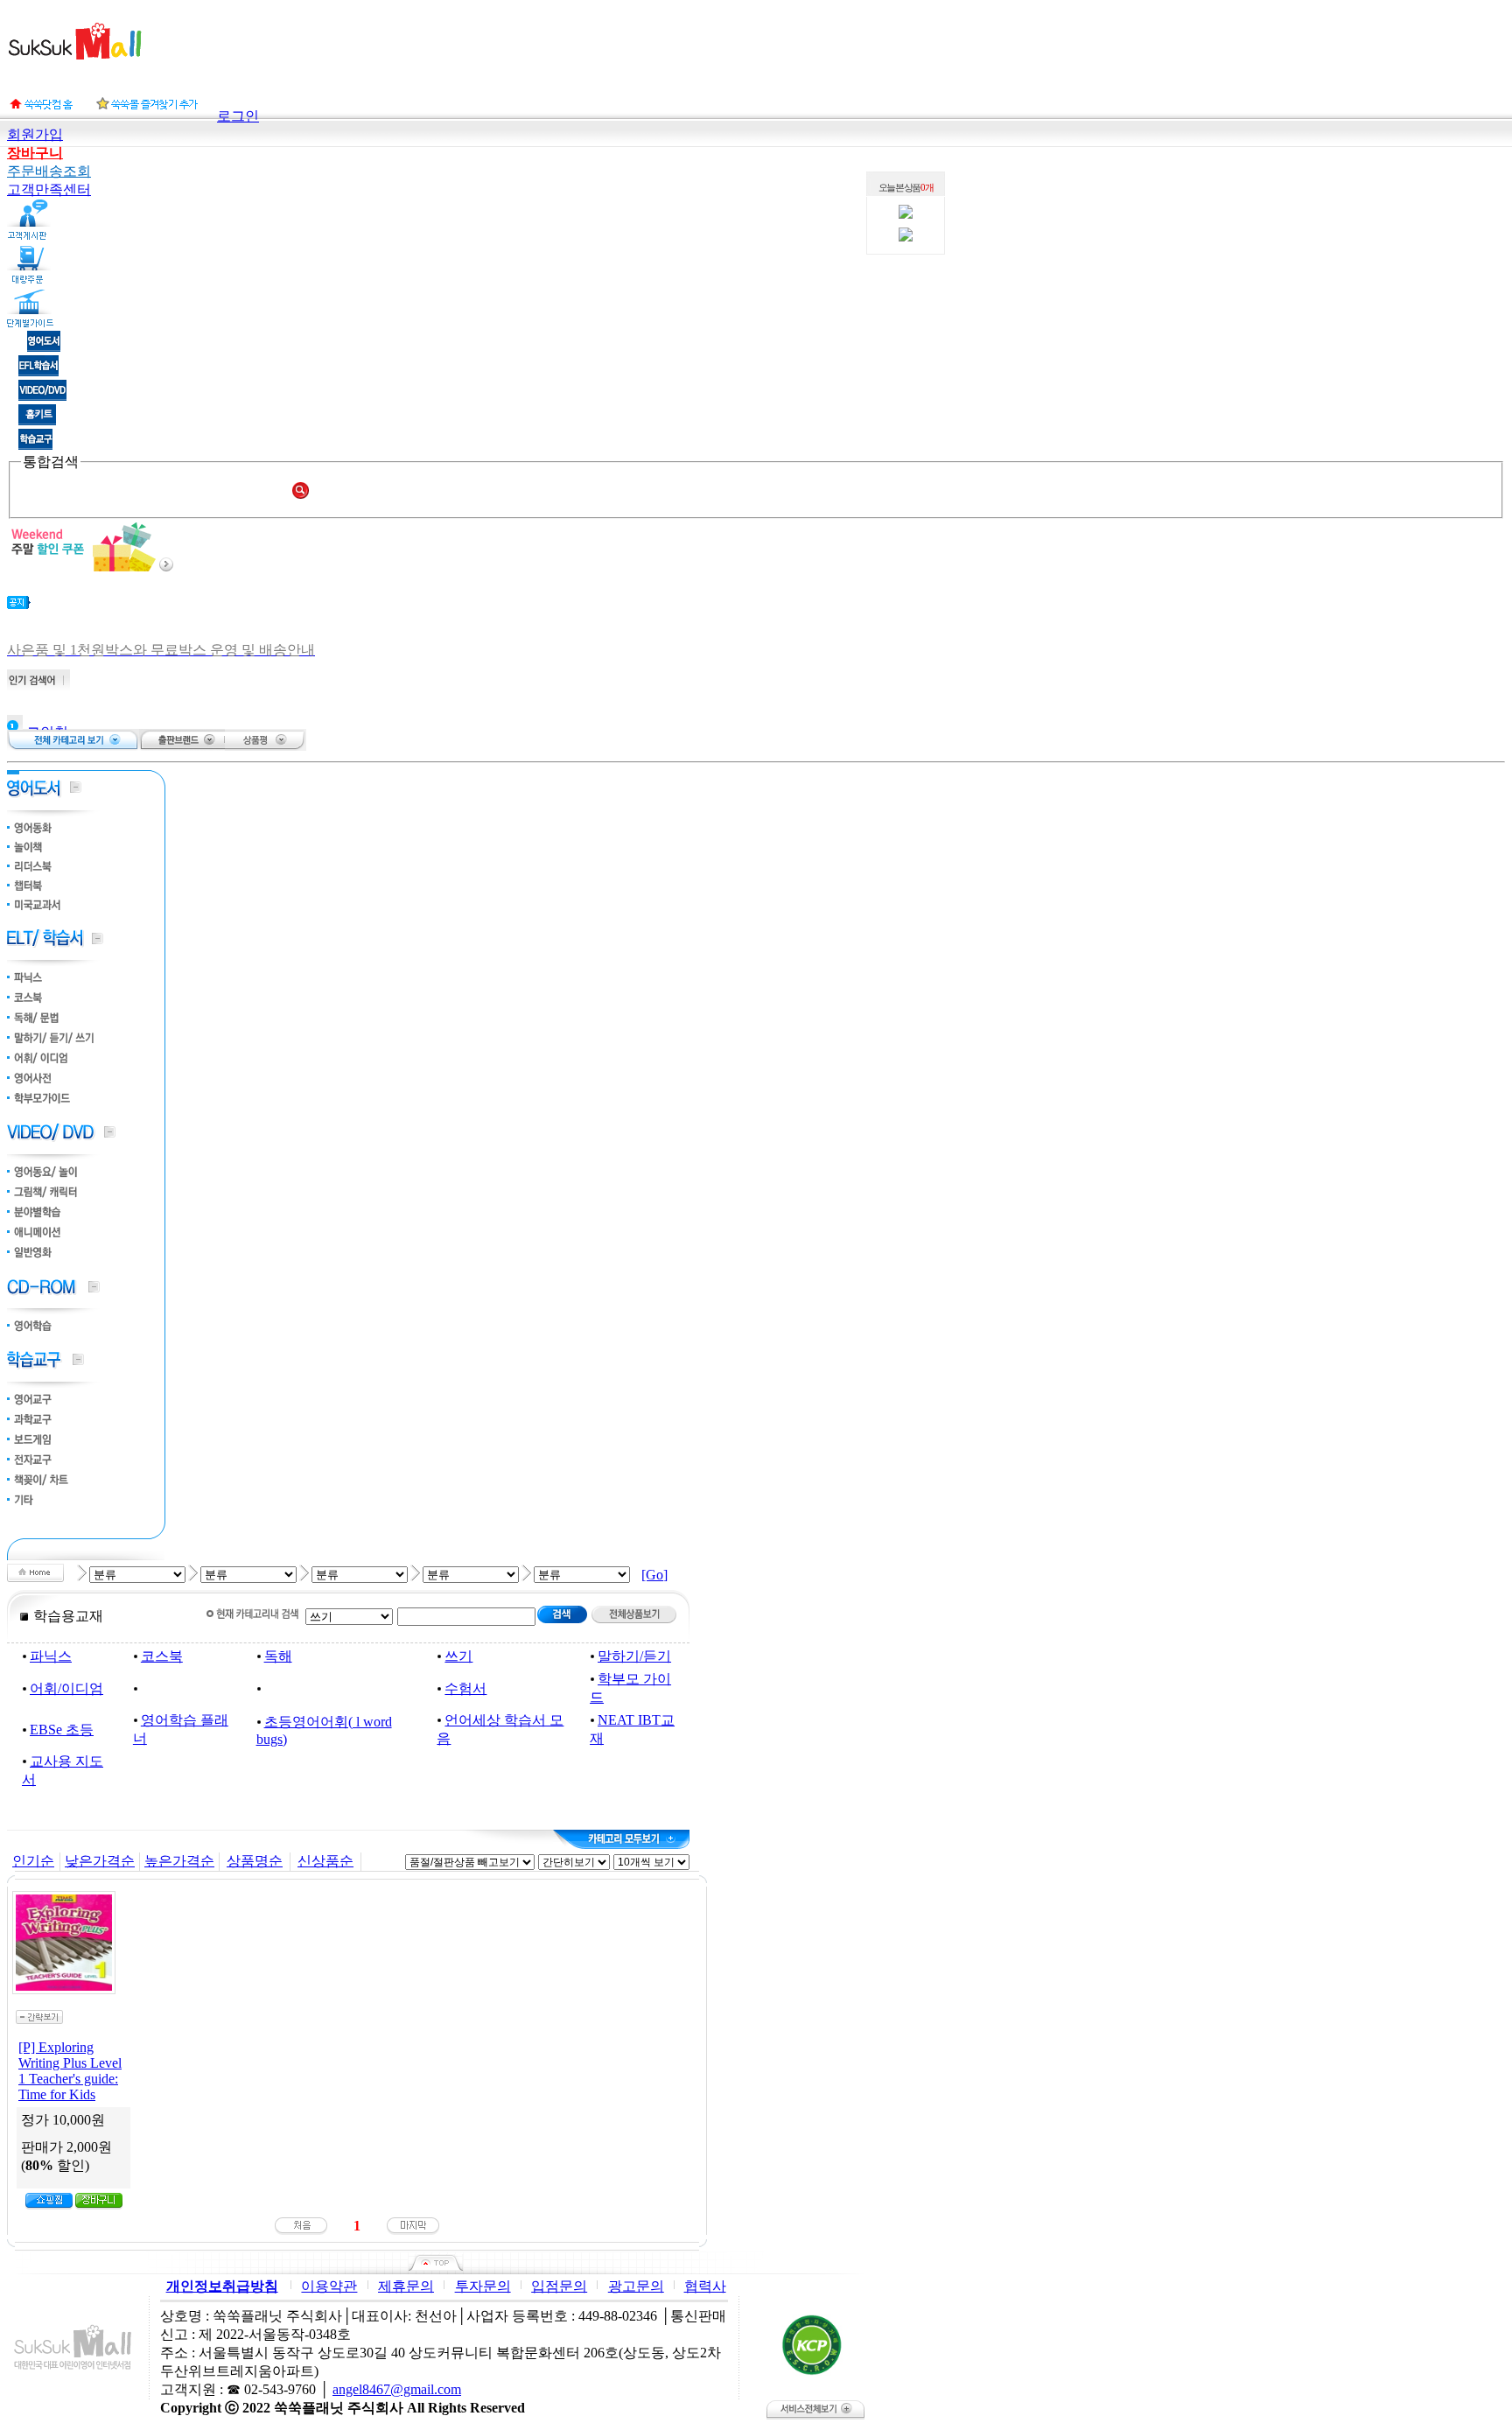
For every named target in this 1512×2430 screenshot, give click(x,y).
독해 (278, 1656)
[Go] (654, 1575)
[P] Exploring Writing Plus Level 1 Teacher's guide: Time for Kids (70, 2071)
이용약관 (329, 2286)
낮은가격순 (100, 1861)
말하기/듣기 (634, 1656)
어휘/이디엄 (66, 1688)
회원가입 (35, 134)
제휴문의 (406, 2286)
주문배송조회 (49, 171)
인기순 (33, 1861)
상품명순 (255, 1861)
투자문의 (483, 2286)
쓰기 (458, 1656)
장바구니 (35, 153)
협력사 (705, 2286)
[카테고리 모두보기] (621, 1839)
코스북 (162, 1656)
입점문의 (559, 2286)
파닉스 (51, 1656)
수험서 (465, 1688)
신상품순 (325, 1861)
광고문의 (636, 2286)
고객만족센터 (49, 189)
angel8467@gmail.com (397, 2389)
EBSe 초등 (62, 1730)
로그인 (238, 116)
